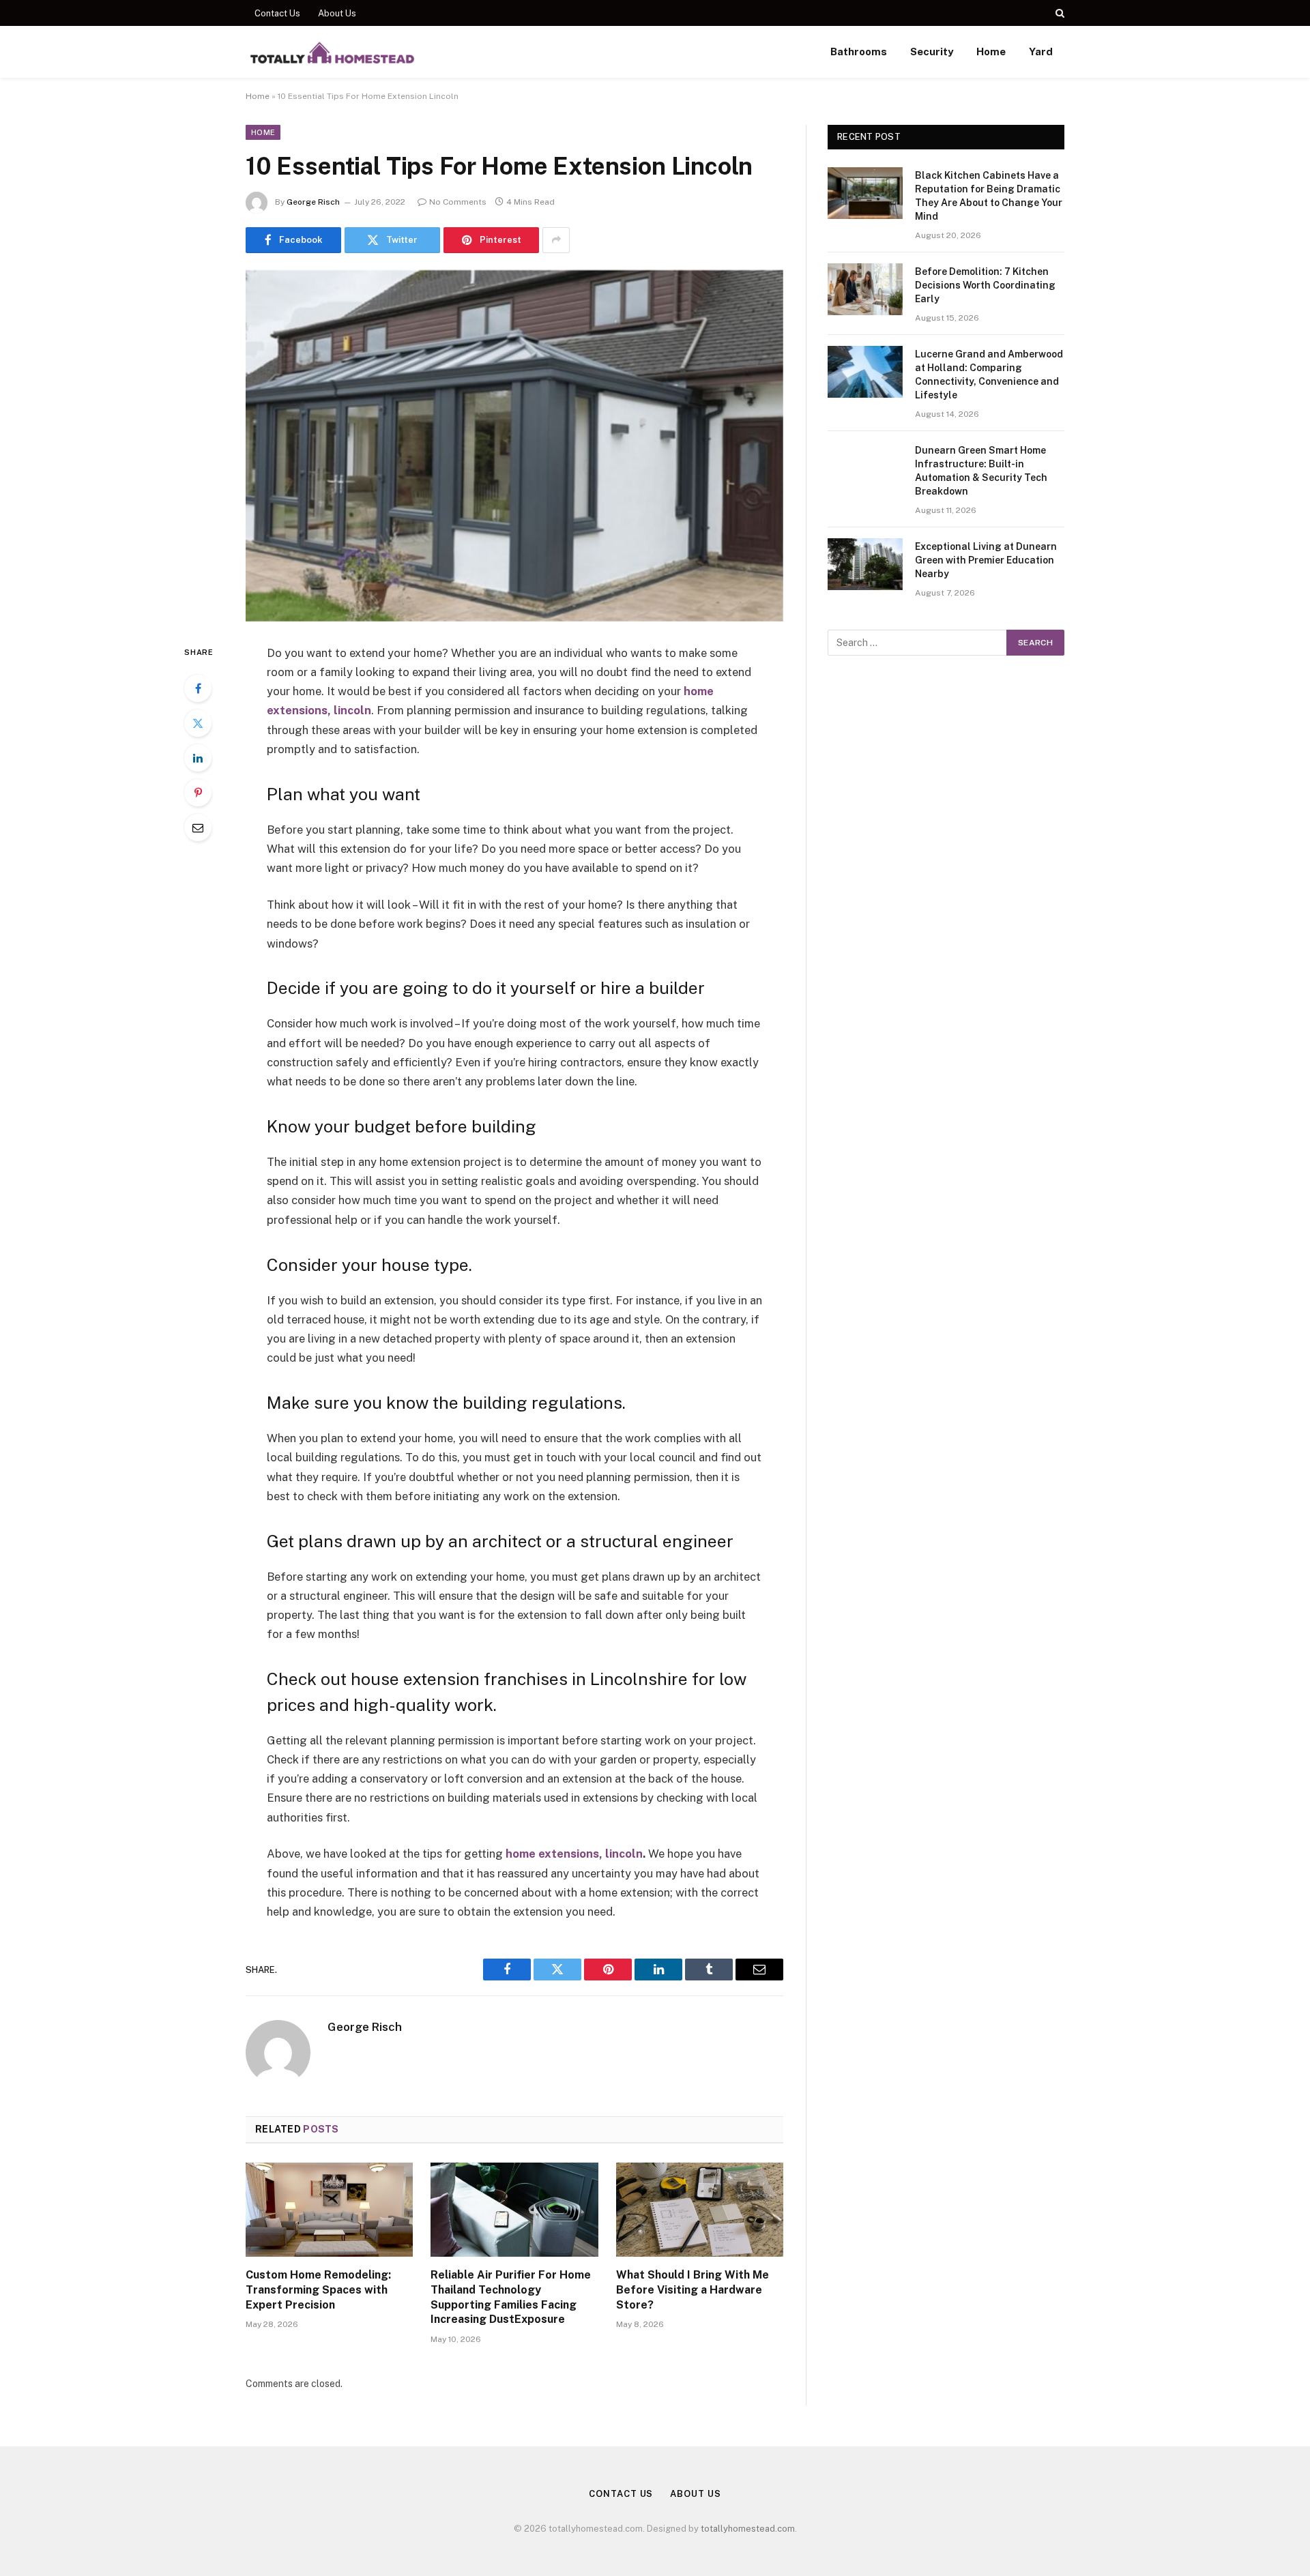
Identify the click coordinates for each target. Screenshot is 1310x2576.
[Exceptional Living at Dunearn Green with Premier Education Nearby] (865, 564)
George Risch (313, 202)
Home (991, 52)
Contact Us (277, 13)
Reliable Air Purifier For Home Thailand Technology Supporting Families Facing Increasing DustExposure (511, 2297)
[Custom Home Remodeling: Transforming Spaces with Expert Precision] (329, 2210)
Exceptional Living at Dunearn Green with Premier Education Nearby (986, 560)
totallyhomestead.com (748, 2529)
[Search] (1059, 13)
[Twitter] (198, 723)
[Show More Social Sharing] (556, 240)
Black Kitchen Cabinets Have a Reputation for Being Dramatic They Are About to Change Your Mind (989, 196)
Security (932, 52)
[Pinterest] (198, 793)
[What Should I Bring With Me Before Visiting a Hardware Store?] (700, 2210)
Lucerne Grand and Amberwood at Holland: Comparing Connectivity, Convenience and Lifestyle (989, 375)
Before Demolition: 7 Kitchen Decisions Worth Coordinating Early (985, 285)
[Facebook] (198, 688)
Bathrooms (859, 52)
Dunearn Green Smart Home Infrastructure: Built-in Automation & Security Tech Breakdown (981, 471)
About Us (337, 13)
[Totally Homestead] (332, 52)
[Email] (198, 828)
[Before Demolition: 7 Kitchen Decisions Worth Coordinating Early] (865, 289)
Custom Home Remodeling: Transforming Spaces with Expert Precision (318, 2290)
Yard (1041, 52)
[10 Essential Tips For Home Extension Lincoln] (514, 446)
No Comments (458, 202)
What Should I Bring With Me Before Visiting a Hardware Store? (693, 2290)
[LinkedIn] (198, 758)
